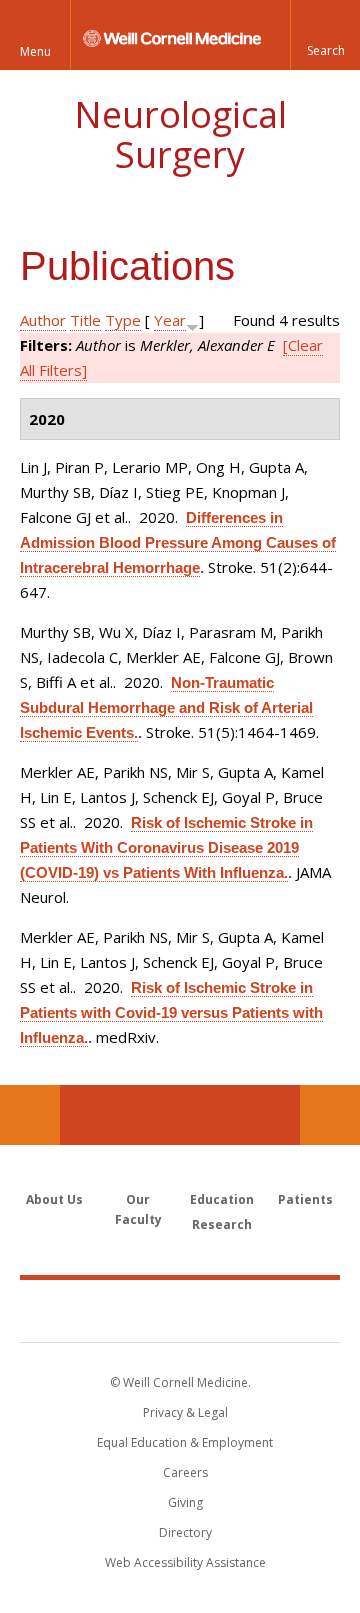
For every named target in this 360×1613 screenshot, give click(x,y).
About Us (54, 1199)
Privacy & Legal (185, 1412)
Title (85, 320)
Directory (185, 1532)
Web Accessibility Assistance (185, 1562)
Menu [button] (35, 51)
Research (222, 1224)
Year (170, 320)
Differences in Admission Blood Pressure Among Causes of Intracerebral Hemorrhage (178, 542)
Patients (305, 1199)
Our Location (30, 1115)
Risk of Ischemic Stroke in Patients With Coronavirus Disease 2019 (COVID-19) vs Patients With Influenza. (166, 847)
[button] (325, 35)
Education (222, 1199)
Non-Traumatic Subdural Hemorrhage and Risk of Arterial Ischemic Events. (166, 707)
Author (43, 320)
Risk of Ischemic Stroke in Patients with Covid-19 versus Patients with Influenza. (171, 1012)
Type (123, 320)
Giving (185, 1502)
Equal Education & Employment (185, 1442)
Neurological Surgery (180, 134)
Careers (185, 1472)
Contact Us (330, 1115)
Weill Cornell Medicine (180, 1310)
